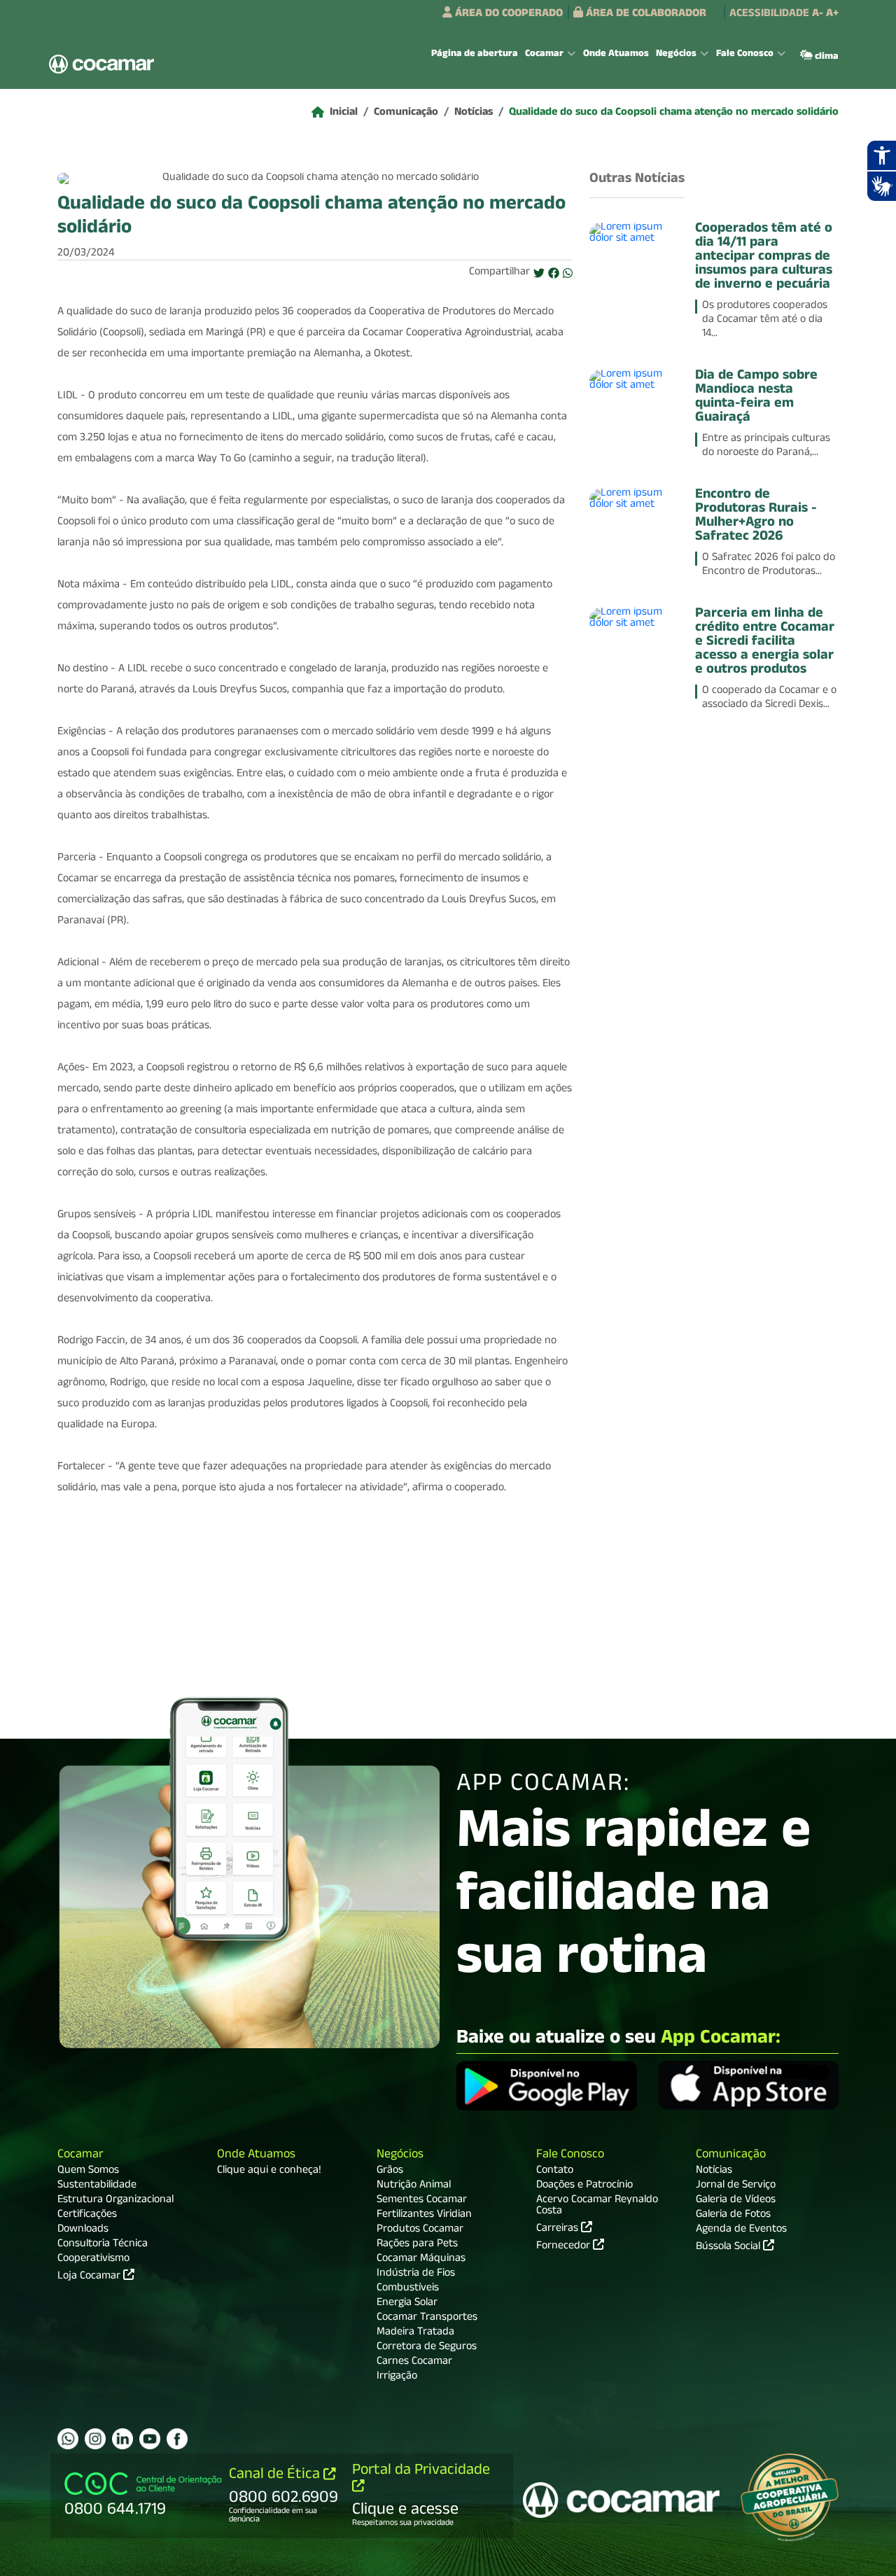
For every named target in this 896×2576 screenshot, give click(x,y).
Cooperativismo (93, 2260)
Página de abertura (475, 55)
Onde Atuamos (616, 55)
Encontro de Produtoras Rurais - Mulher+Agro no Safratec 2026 (756, 517)
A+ (832, 15)
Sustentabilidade (97, 2186)
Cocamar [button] (544, 55)
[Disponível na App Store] (748, 2087)
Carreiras (559, 2228)
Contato (555, 2171)
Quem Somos (88, 2171)
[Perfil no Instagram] (95, 2439)
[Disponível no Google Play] (547, 2087)
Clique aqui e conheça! (269, 2171)
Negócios (400, 2156)
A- (818, 15)
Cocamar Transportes (427, 2318)
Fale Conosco (570, 2156)
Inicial (344, 113)
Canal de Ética (276, 2476)
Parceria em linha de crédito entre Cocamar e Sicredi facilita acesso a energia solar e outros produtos (765, 643)
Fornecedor (565, 2246)
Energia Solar (407, 2304)
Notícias (474, 113)
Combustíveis (408, 2289)
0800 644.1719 (115, 2511)
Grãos (390, 2171)
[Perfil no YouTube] (150, 2439)
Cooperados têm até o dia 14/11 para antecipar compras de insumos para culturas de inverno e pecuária (764, 258)
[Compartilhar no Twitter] (539, 274)
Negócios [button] (676, 55)
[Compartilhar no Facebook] (554, 274)
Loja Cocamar (90, 2277)
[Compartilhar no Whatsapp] (568, 274)
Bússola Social (729, 2248)
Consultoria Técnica (103, 2245)
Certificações (87, 2215)
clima (826, 57)
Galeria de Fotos (733, 2215)
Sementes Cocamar (422, 2201)
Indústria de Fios (416, 2274)
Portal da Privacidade (421, 2471)
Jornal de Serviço (736, 2186)
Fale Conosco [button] (745, 55)
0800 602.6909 (283, 2499)
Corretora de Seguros (427, 2348)
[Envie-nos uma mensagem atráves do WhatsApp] (68, 2439)
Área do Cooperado (507, 15)
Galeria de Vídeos (736, 2201)
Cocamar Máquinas (421, 2260)
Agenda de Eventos (741, 2230)
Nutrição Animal (414, 2186)
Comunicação (406, 113)
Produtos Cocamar (420, 2230)
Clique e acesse (405, 2511)
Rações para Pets (417, 2245)
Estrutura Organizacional (115, 2201)
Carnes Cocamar (414, 2362)
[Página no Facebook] (177, 2439)
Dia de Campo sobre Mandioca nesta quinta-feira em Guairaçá (756, 398)
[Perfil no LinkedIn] (122, 2439)
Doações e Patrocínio (584, 2186)
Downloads (83, 2230)
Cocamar (80, 2156)
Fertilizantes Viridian (424, 2215)
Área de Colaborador (645, 15)
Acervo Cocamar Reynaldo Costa (597, 2206)
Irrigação (397, 2377)
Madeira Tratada (415, 2333)
